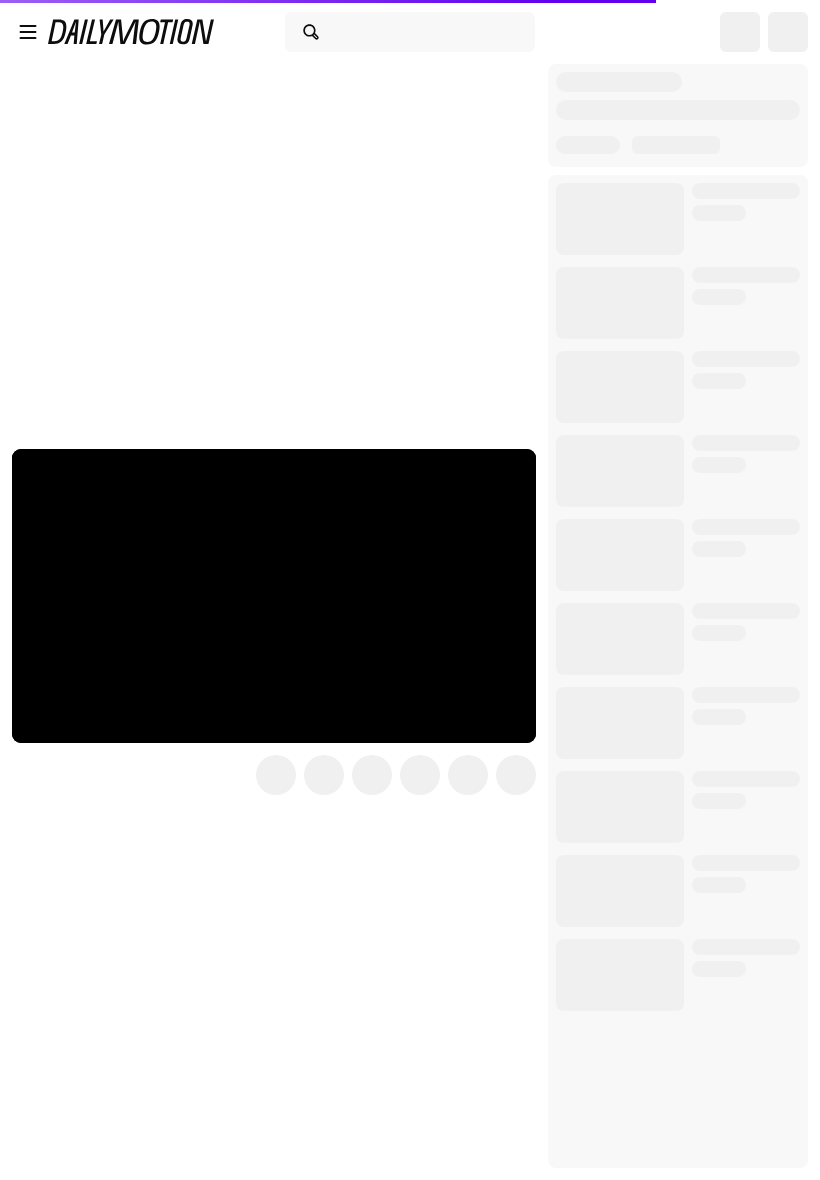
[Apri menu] (28, 32)
